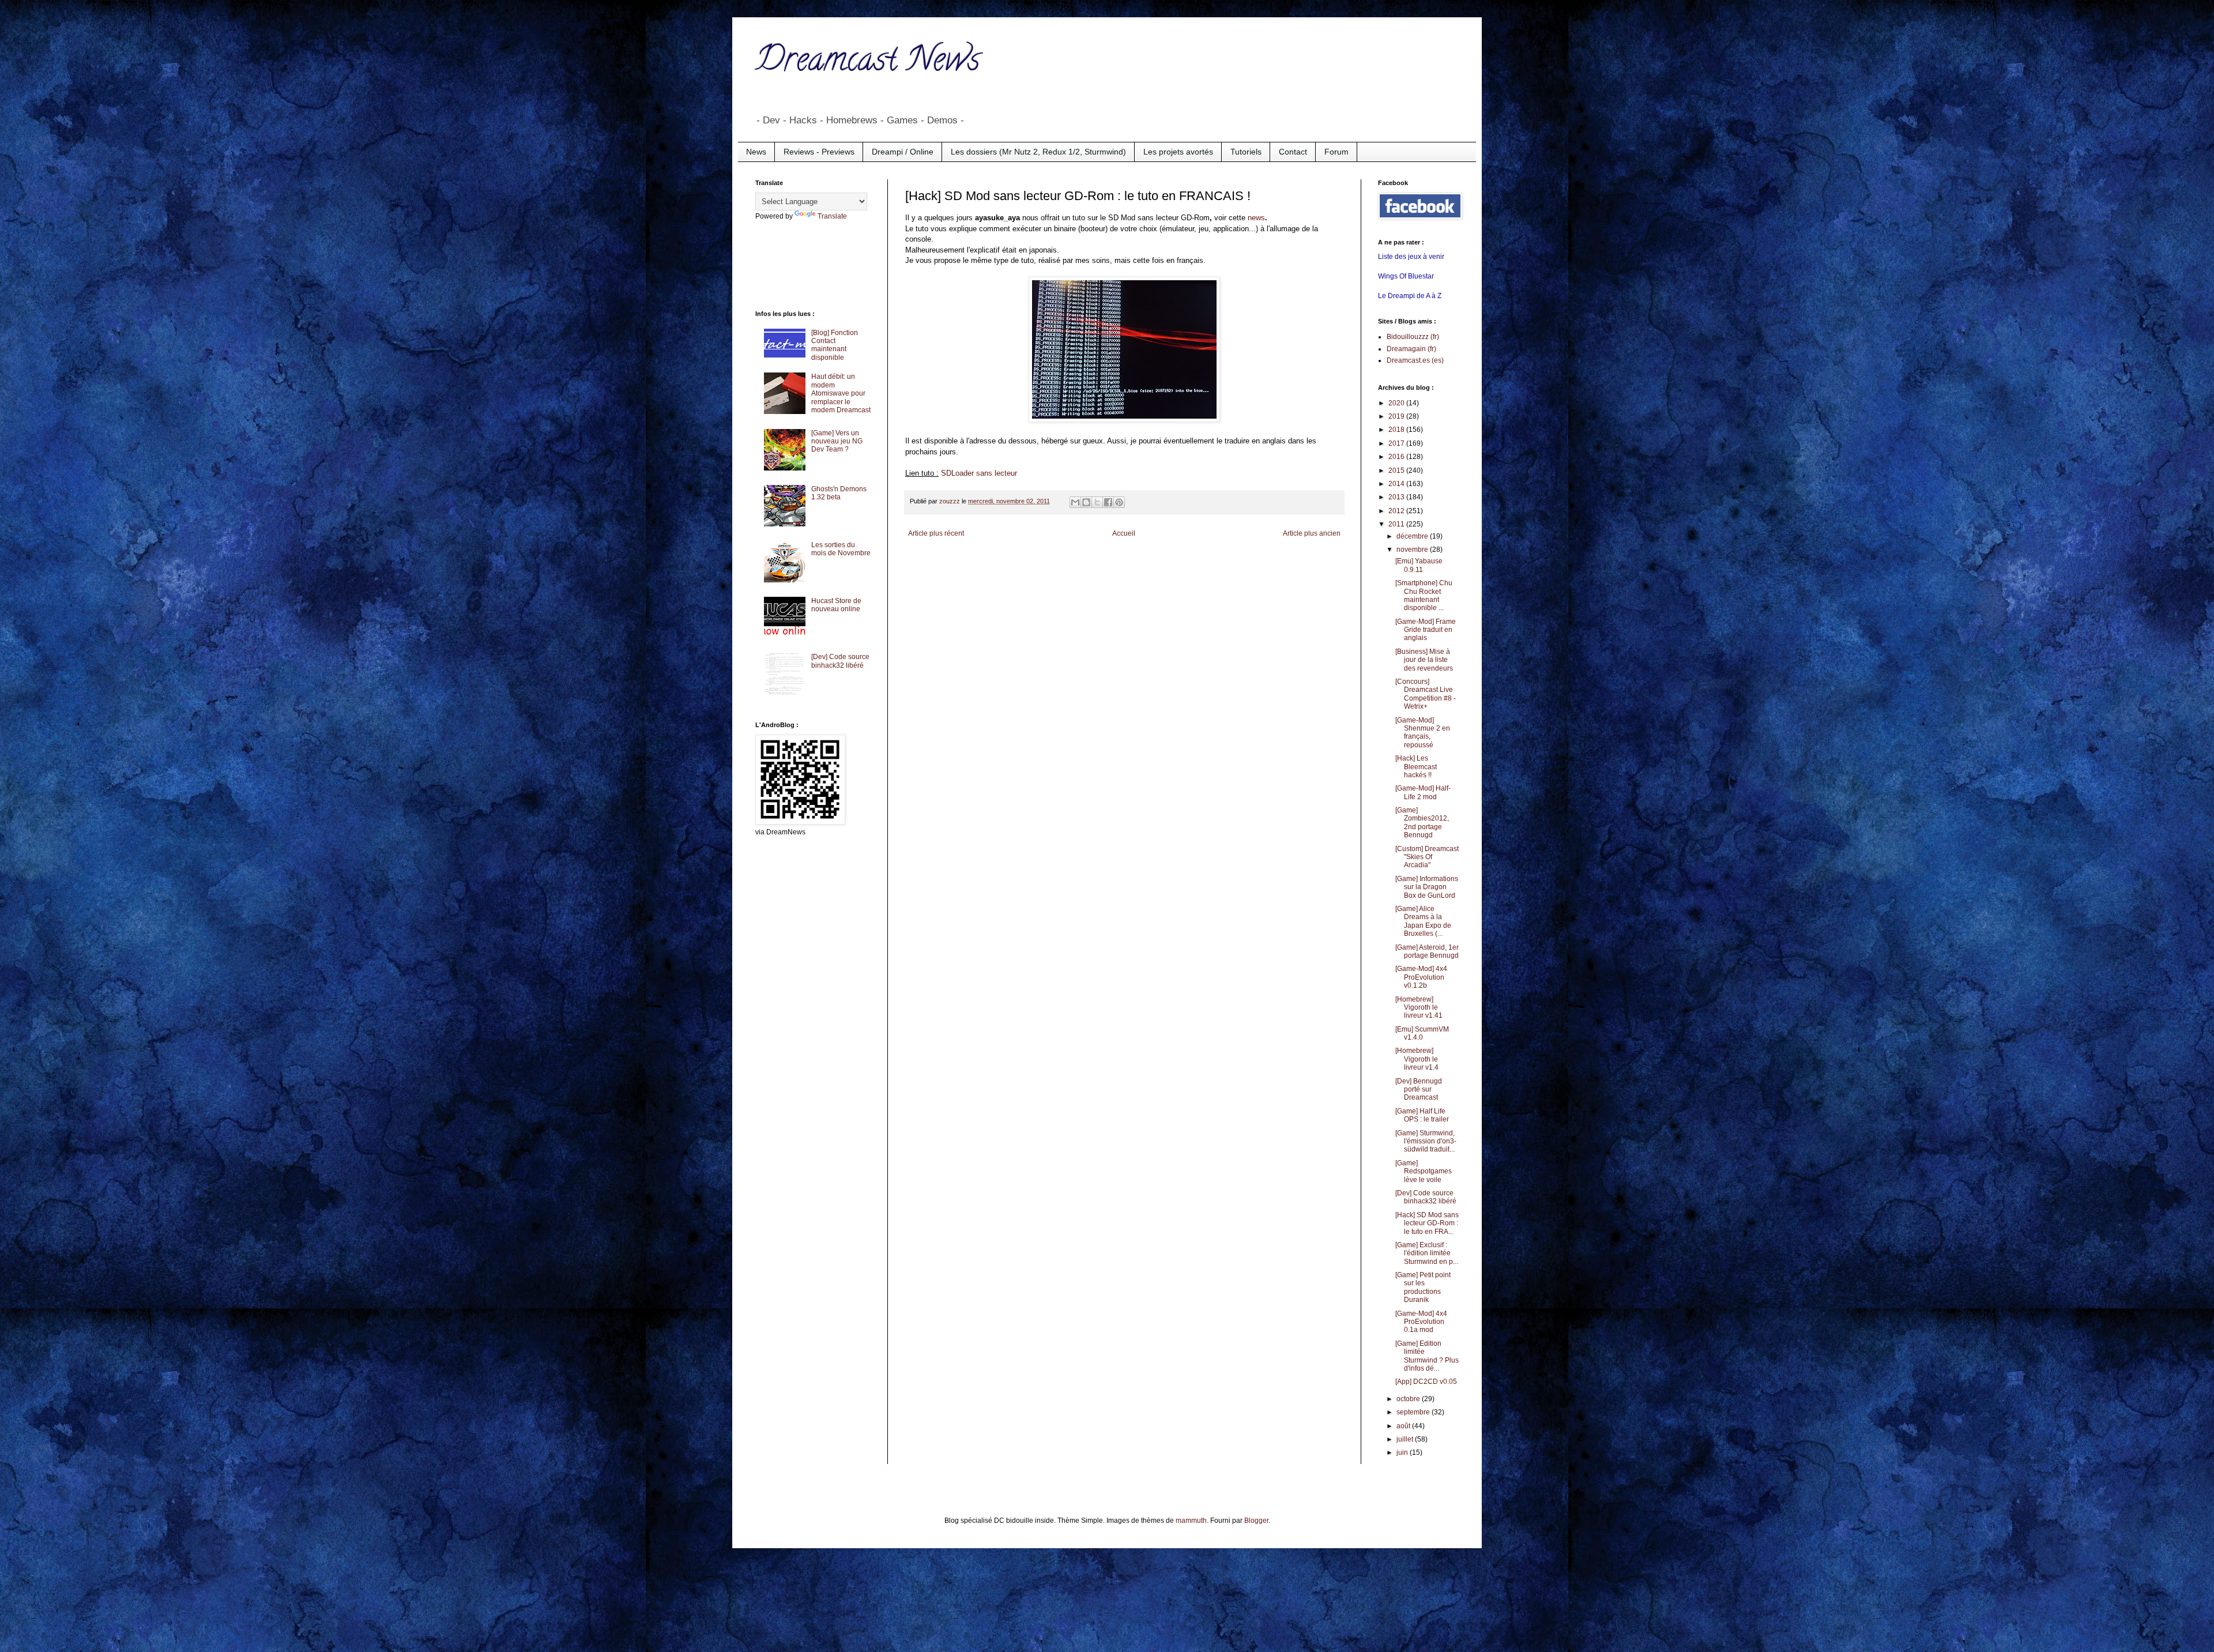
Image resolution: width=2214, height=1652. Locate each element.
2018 (1397, 430)
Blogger (1256, 1521)
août (1404, 1426)
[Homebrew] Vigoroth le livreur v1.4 (1417, 1059)
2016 (1397, 457)
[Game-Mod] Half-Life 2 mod (1423, 792)
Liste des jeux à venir (1411, 257)
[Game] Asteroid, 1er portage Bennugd (1427, 951)
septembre (1414, 1412)
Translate (832, 216)
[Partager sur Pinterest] (1119, 502)
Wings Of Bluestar (1406, 276)
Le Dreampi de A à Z (1410, 296)
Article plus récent (936, 533)
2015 (1397, 471)
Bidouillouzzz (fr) (1413, 337)
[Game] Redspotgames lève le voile (1424, 1171)
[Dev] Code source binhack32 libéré (840, 661)
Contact (1293, 152)
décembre (1413, 536)
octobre (1409, 1399)
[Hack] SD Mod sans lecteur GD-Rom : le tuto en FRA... (1427, 1223)
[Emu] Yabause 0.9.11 (1419, 565)
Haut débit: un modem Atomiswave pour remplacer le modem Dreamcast (841, 393)
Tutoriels (1246, 152)
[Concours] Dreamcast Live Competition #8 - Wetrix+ (1426, 694)
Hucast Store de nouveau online (836, 605)
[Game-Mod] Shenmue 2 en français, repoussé (1423, 733)
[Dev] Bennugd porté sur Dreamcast (1419, 1090)
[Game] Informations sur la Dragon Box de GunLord (1427, 887)
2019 (1397, 416)
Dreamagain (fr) (1411, 349)
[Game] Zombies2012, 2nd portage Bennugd (1422, 823)
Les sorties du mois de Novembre (841, 549)
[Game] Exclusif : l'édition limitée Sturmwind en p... (1427, 1253)
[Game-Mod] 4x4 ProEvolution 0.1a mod (1421, 1322)
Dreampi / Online (903, 152)
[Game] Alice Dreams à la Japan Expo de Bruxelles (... (1423, 921)
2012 (1397, 511)
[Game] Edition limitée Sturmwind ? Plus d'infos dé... (1427, 1356)
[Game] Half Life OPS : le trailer (1422, 1115)
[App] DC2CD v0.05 (1426, 1382)
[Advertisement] (801, 264)
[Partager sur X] (1097, 502)
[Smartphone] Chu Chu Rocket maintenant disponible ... (1424, 595)
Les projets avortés (1178, 152)
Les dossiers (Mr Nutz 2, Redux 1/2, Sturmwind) (1038, 152)
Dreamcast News (868, 63)
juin (1403, 1452)
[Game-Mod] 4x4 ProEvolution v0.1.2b (1421, 977)
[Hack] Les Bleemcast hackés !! (1416, 767)
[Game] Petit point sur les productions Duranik (1423, 1287)
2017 (1397, 443)
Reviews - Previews (819, 152)
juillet (1406, 1439)
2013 (1397, 497)
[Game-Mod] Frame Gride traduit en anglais (1426, 630)
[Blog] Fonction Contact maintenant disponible (835, 345)
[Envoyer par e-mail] (1075, 502)
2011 (1397, 524)
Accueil (1124, 533)
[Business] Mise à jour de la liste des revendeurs (1424, 660)
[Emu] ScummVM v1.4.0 (1422, 1033)
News (756, 152)
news (1256, 218)
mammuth (1191, 1521)
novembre (1413, 550)
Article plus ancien (1312, 533)
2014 (1397, 484)
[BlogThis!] (1086, 502)
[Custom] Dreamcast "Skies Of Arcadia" (1427, 857)
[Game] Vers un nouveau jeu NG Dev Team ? (837, 441)
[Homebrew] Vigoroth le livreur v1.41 (1419, 1008)
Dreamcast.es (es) (1415, 360)
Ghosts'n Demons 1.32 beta (839, 493)
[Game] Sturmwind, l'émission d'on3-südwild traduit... (1426, 1141)
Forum (1336, 152)
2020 (1397, 403)
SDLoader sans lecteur (979, 473)
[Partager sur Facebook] (1108, 502)
